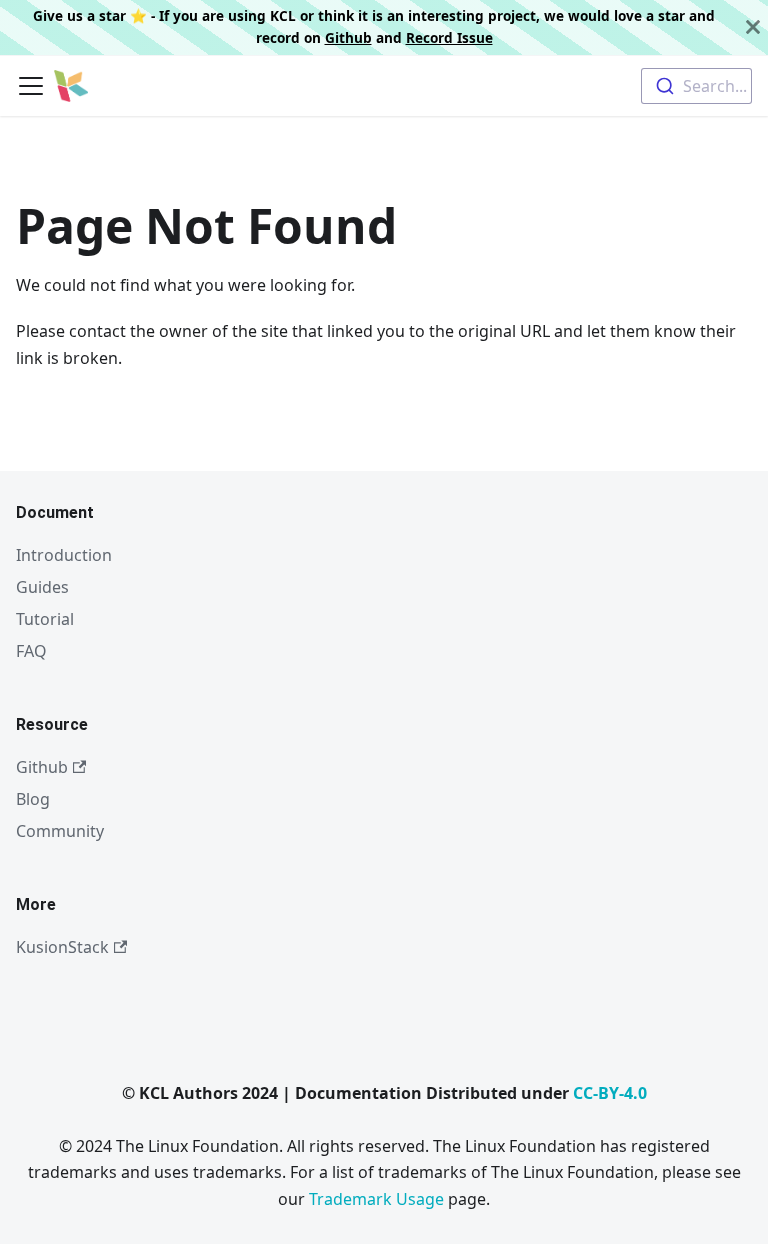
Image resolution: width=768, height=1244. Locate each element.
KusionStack (62, 947)
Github (348, 37)
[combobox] (696, 86)
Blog (33, 799)
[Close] (753, 27)
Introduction (64, 555)
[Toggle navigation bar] (31, 86)
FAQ (31, 651)
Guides (42, 587)
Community (60, 831)
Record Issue (449, 37)
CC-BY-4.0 (610, 1093)
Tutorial (45, 619)
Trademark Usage (376, 1199)
